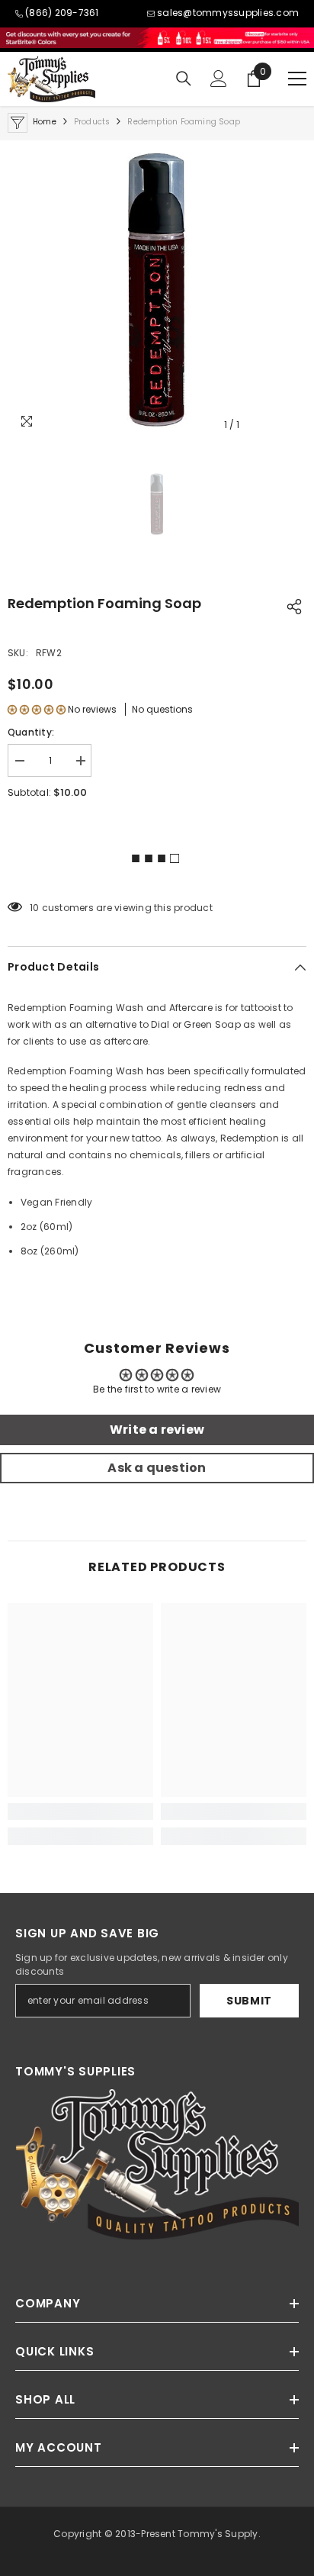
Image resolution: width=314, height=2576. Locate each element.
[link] (80, 1811)
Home (45, 122)
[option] (157, 290)
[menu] (297, 79)
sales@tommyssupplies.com (228, 13)
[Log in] (219, 79)
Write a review (157, 1430)
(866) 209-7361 (62, 13)
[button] (37, 709)
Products (92, 122)
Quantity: (31, 732)
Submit (249, 2001)
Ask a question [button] (157, 1468)
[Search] (184, 79)
